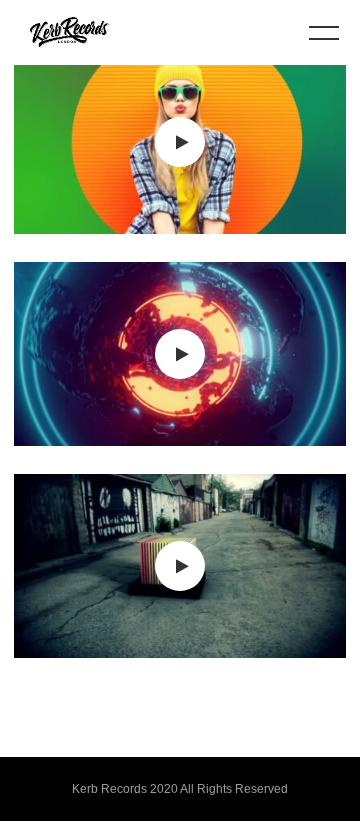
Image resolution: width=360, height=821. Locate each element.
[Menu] (324, 32)
